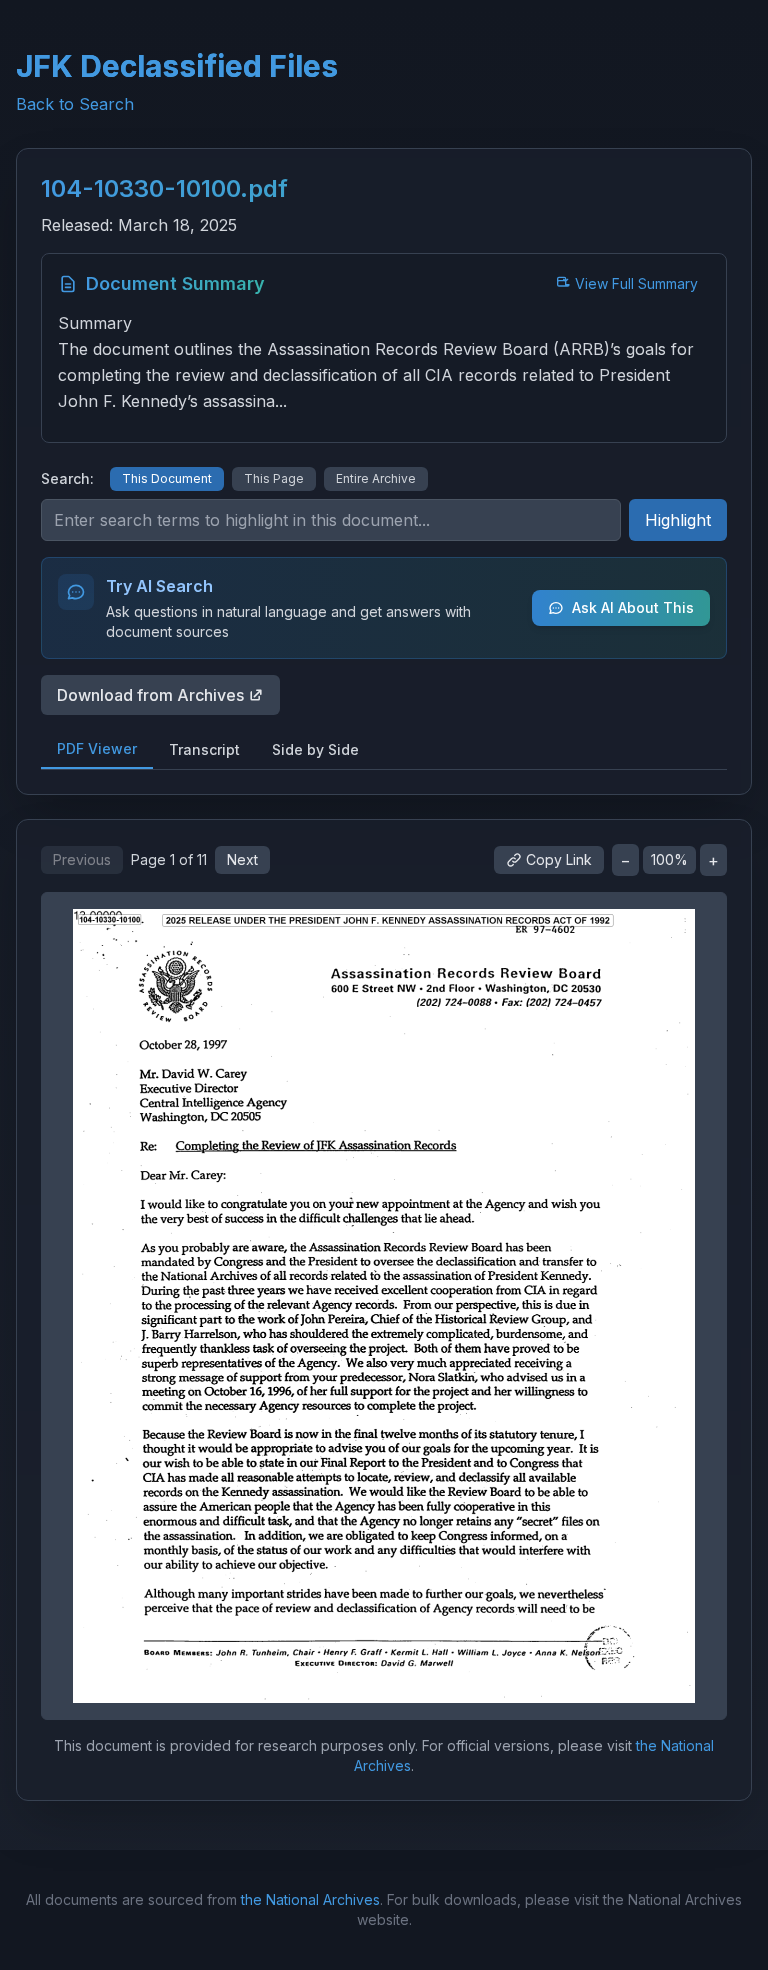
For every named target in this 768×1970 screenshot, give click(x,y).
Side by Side (315, 749)
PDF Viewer (97, 748)
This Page (274, 478)
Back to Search (75, 104)
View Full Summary (636, 283)
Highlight (678, 520)
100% (669, 859)
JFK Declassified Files (177, 66)
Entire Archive (376, 478)
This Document (167, 478)
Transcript (204, 749)
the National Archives (310, 1899)
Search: (67, 478)
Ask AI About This (633, 607)
